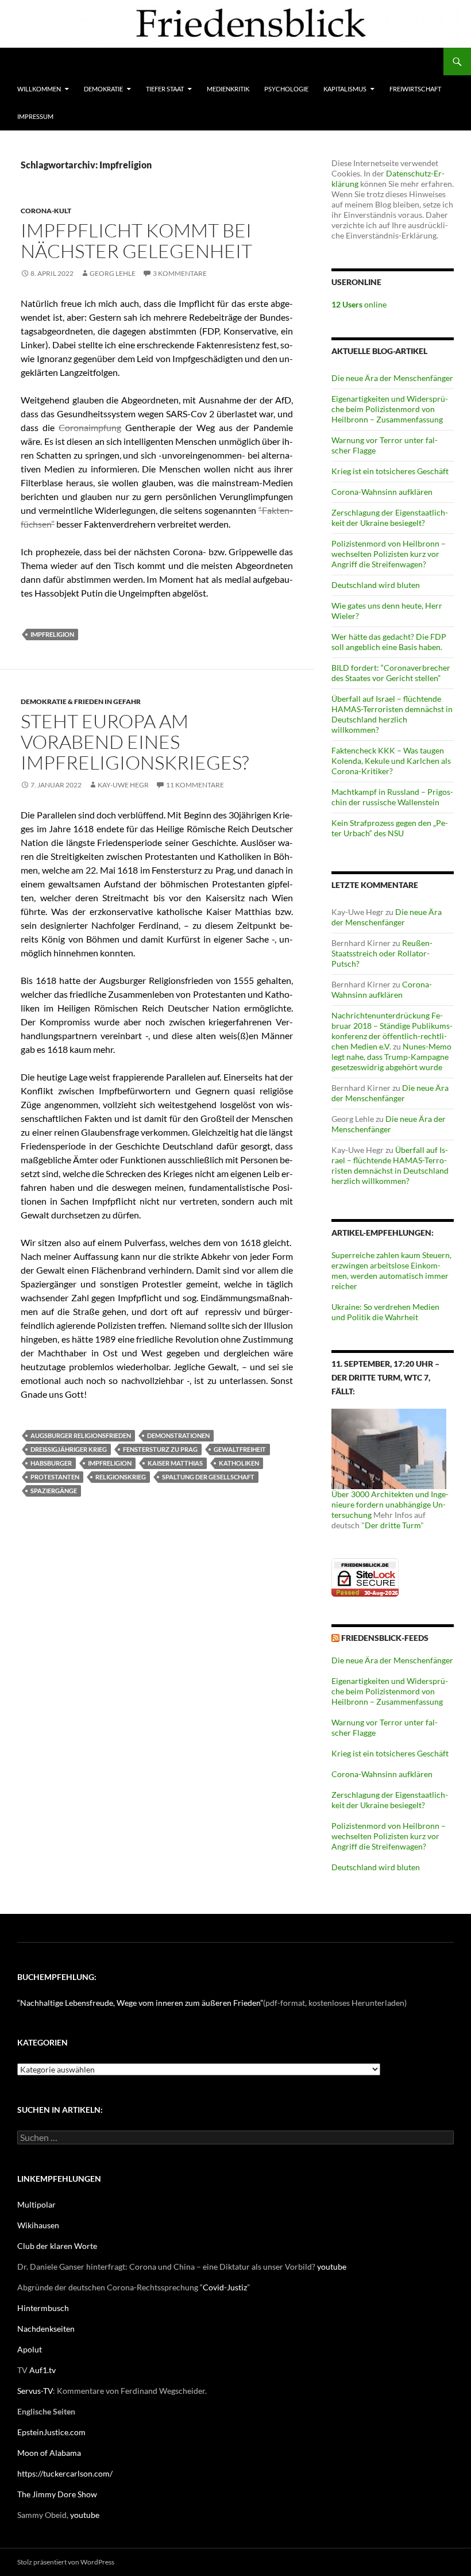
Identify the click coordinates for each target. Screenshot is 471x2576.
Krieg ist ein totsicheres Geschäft (390, 471)
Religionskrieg (121, 1477)
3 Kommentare (180, 273)
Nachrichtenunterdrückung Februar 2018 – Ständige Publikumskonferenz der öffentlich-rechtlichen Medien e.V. (392, 1031)
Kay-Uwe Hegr (123, 785)
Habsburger (51, 1463)
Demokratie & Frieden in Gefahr (81, 701)
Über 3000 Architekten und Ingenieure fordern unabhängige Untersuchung (390, 1504)
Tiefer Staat (165, 89)
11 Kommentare (195, 785)
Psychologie (286, 89)
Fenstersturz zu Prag (160, 1449)
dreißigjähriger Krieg (69, 1449)
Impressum (35, 116)
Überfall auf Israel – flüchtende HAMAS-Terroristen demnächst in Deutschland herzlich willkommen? (392, 714)
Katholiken (239, 1463)
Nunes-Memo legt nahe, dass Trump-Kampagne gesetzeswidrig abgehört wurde (391, 1057)
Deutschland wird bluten (376, 585)
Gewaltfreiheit (240, 1449)
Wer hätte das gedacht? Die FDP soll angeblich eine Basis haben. (389, 642)
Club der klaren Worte (57, 2246)
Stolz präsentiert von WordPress (66, 2562)
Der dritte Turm (393, 1525)
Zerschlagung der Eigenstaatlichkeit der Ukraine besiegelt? (390, 518)
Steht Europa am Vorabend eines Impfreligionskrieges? (135, 742)
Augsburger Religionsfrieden (81, 1435)
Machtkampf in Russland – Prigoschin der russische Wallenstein (392, 797)
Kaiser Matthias (175, 1463)
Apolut (30, 2349)
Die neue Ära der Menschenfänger (392, 378)
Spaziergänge (54, 1491)
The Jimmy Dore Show (57, 2494)
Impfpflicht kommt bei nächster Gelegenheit (136, 241)
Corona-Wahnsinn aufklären (382, 492)
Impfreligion (52, 634)
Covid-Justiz (225, 2287)
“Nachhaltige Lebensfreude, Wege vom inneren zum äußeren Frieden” (140, 2003)
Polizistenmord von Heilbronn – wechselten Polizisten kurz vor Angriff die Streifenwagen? (389, 554)
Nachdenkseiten (46, 2329)
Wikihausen (38, 2225)
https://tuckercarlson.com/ (65, 2473)
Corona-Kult (46, 211)
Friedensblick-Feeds (385, 1638)
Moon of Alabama (49, 2453)
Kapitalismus (345, 89)
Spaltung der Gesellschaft (208, 1477)
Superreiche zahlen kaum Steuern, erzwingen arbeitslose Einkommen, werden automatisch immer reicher (391, 1270)
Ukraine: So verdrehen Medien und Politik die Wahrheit (385, 1312)
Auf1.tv (43, 2370)
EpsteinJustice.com (51, 2432)
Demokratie (103, 89)
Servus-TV (35, 2391)
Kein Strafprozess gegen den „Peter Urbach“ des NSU (390, 828)
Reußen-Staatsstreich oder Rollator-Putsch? (382, 953)
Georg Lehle (113, 273)
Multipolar (36, 2204)
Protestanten (55, 1477)
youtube (332, 2267)
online (359, 304)
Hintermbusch (43, 2308)
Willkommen (39, 89)
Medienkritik (228, 89)
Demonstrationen (178, 1435)
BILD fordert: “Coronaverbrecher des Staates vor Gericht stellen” (391, 673)
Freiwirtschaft (415, 89)
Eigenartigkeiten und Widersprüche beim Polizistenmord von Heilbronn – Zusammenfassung (390, 409)
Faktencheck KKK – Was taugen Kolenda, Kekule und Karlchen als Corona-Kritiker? (391, 761)
